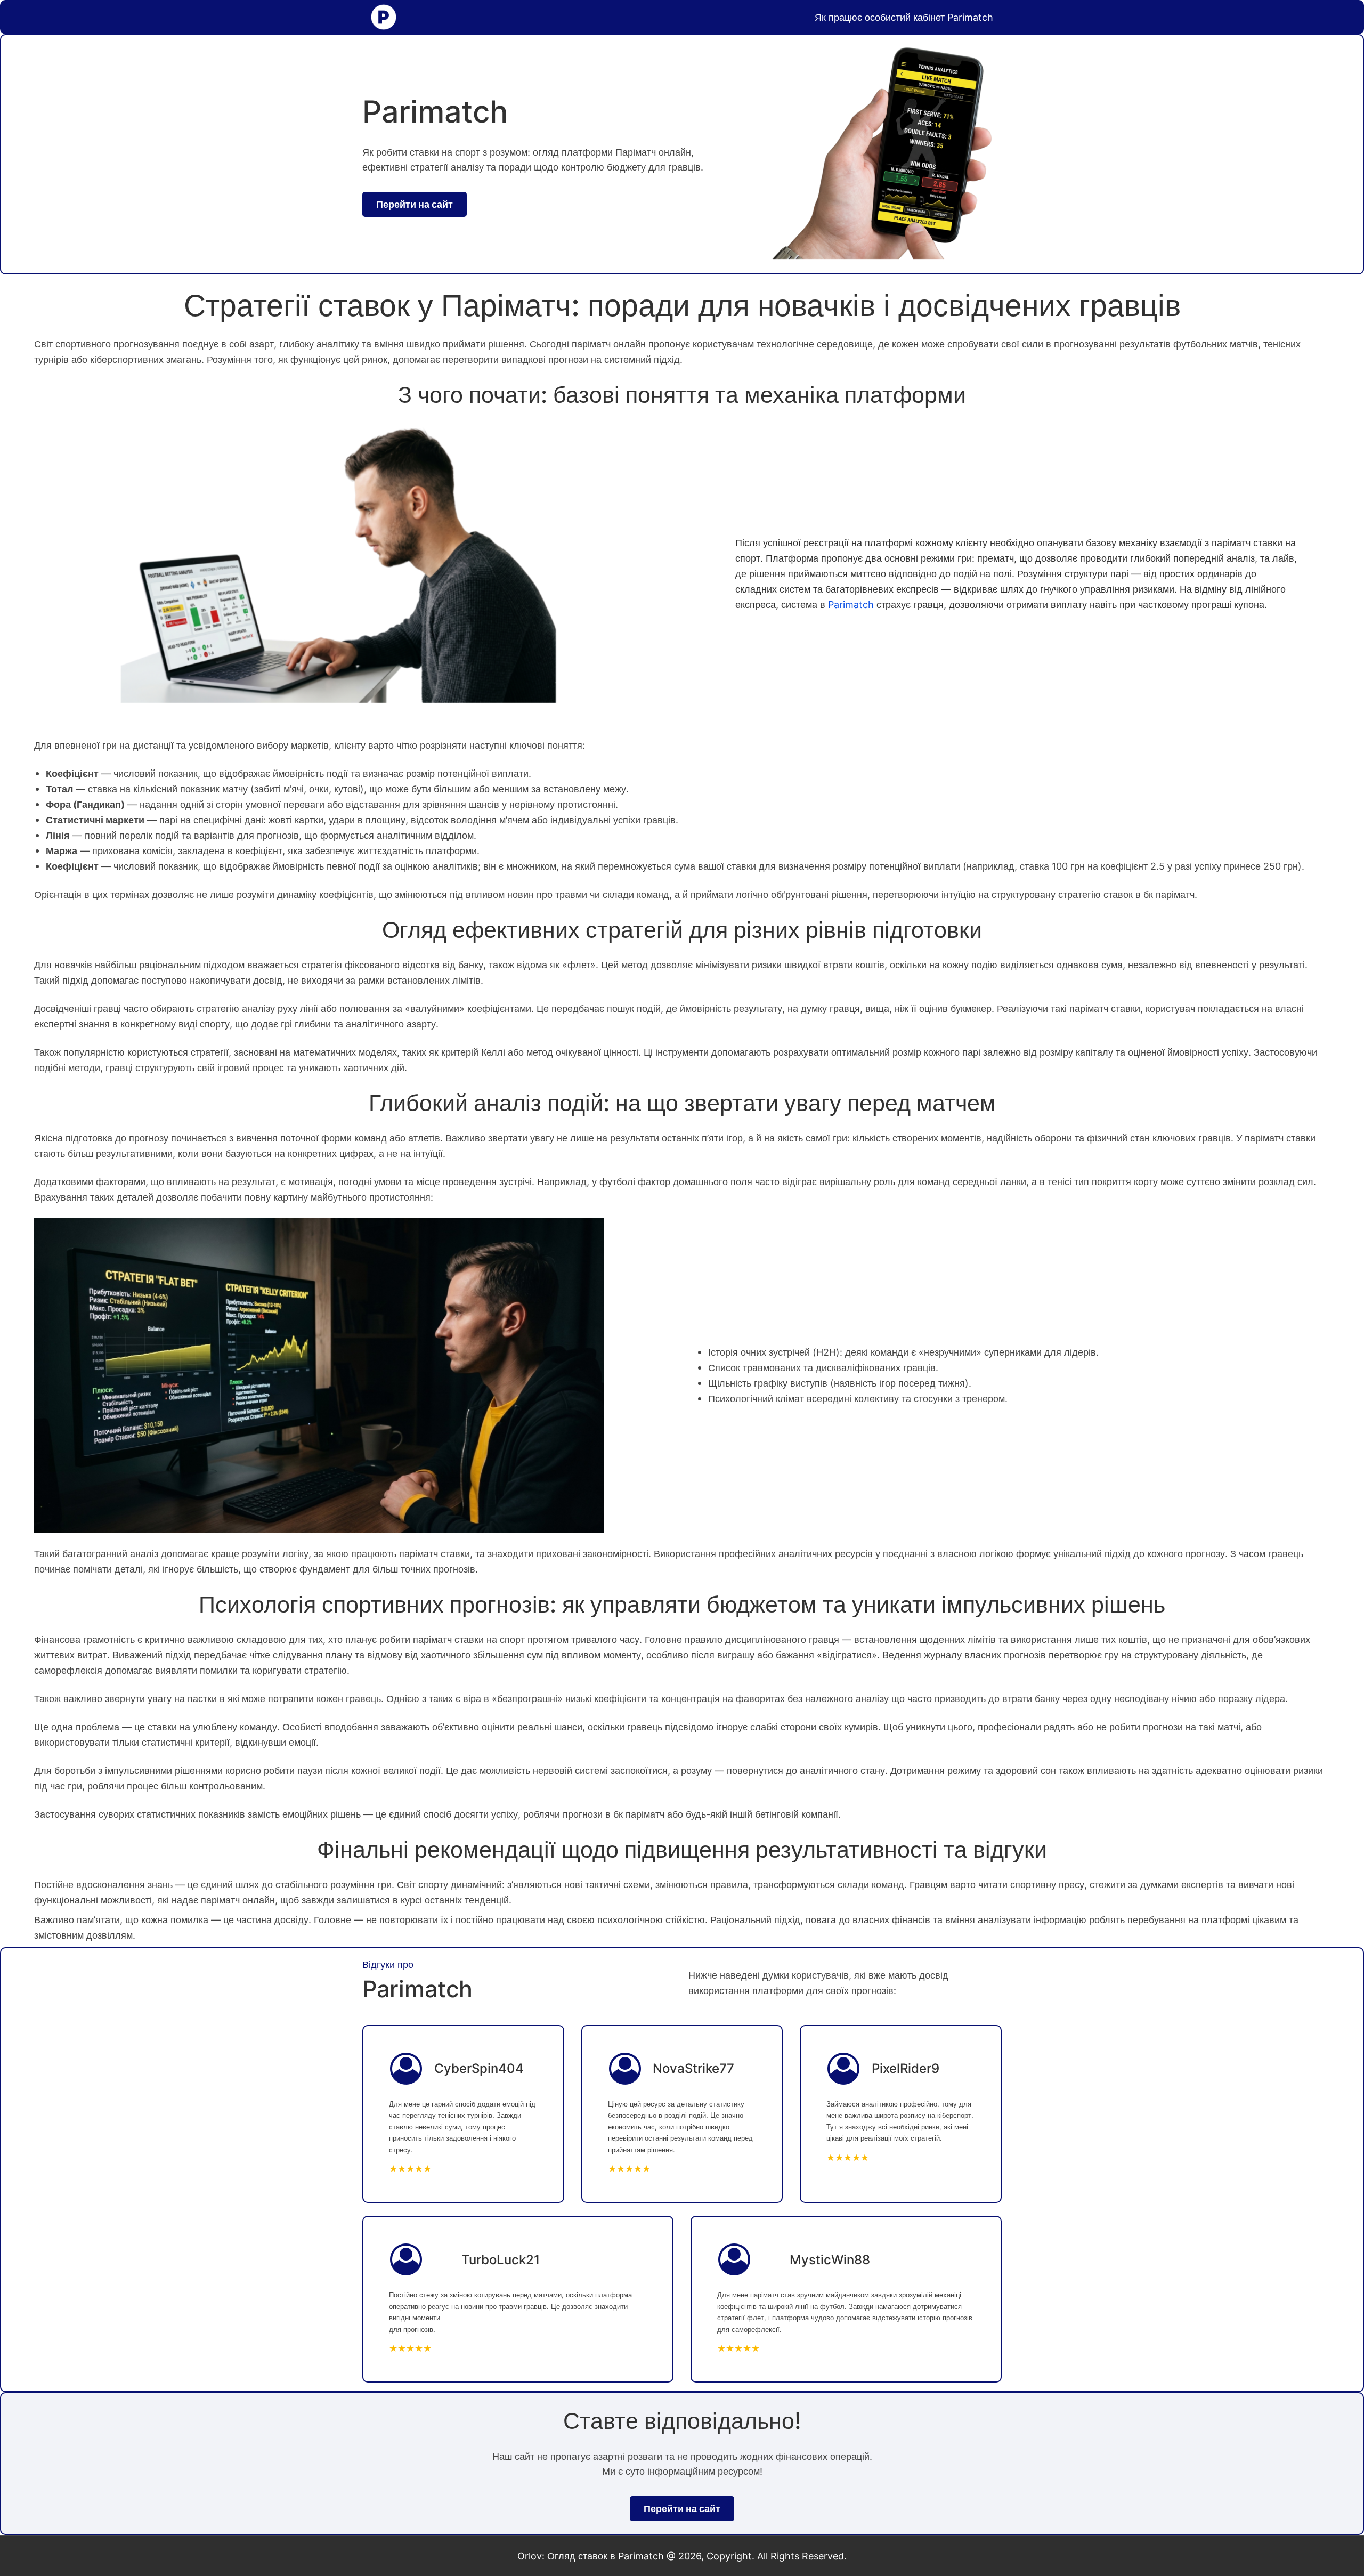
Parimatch (851, 604)
